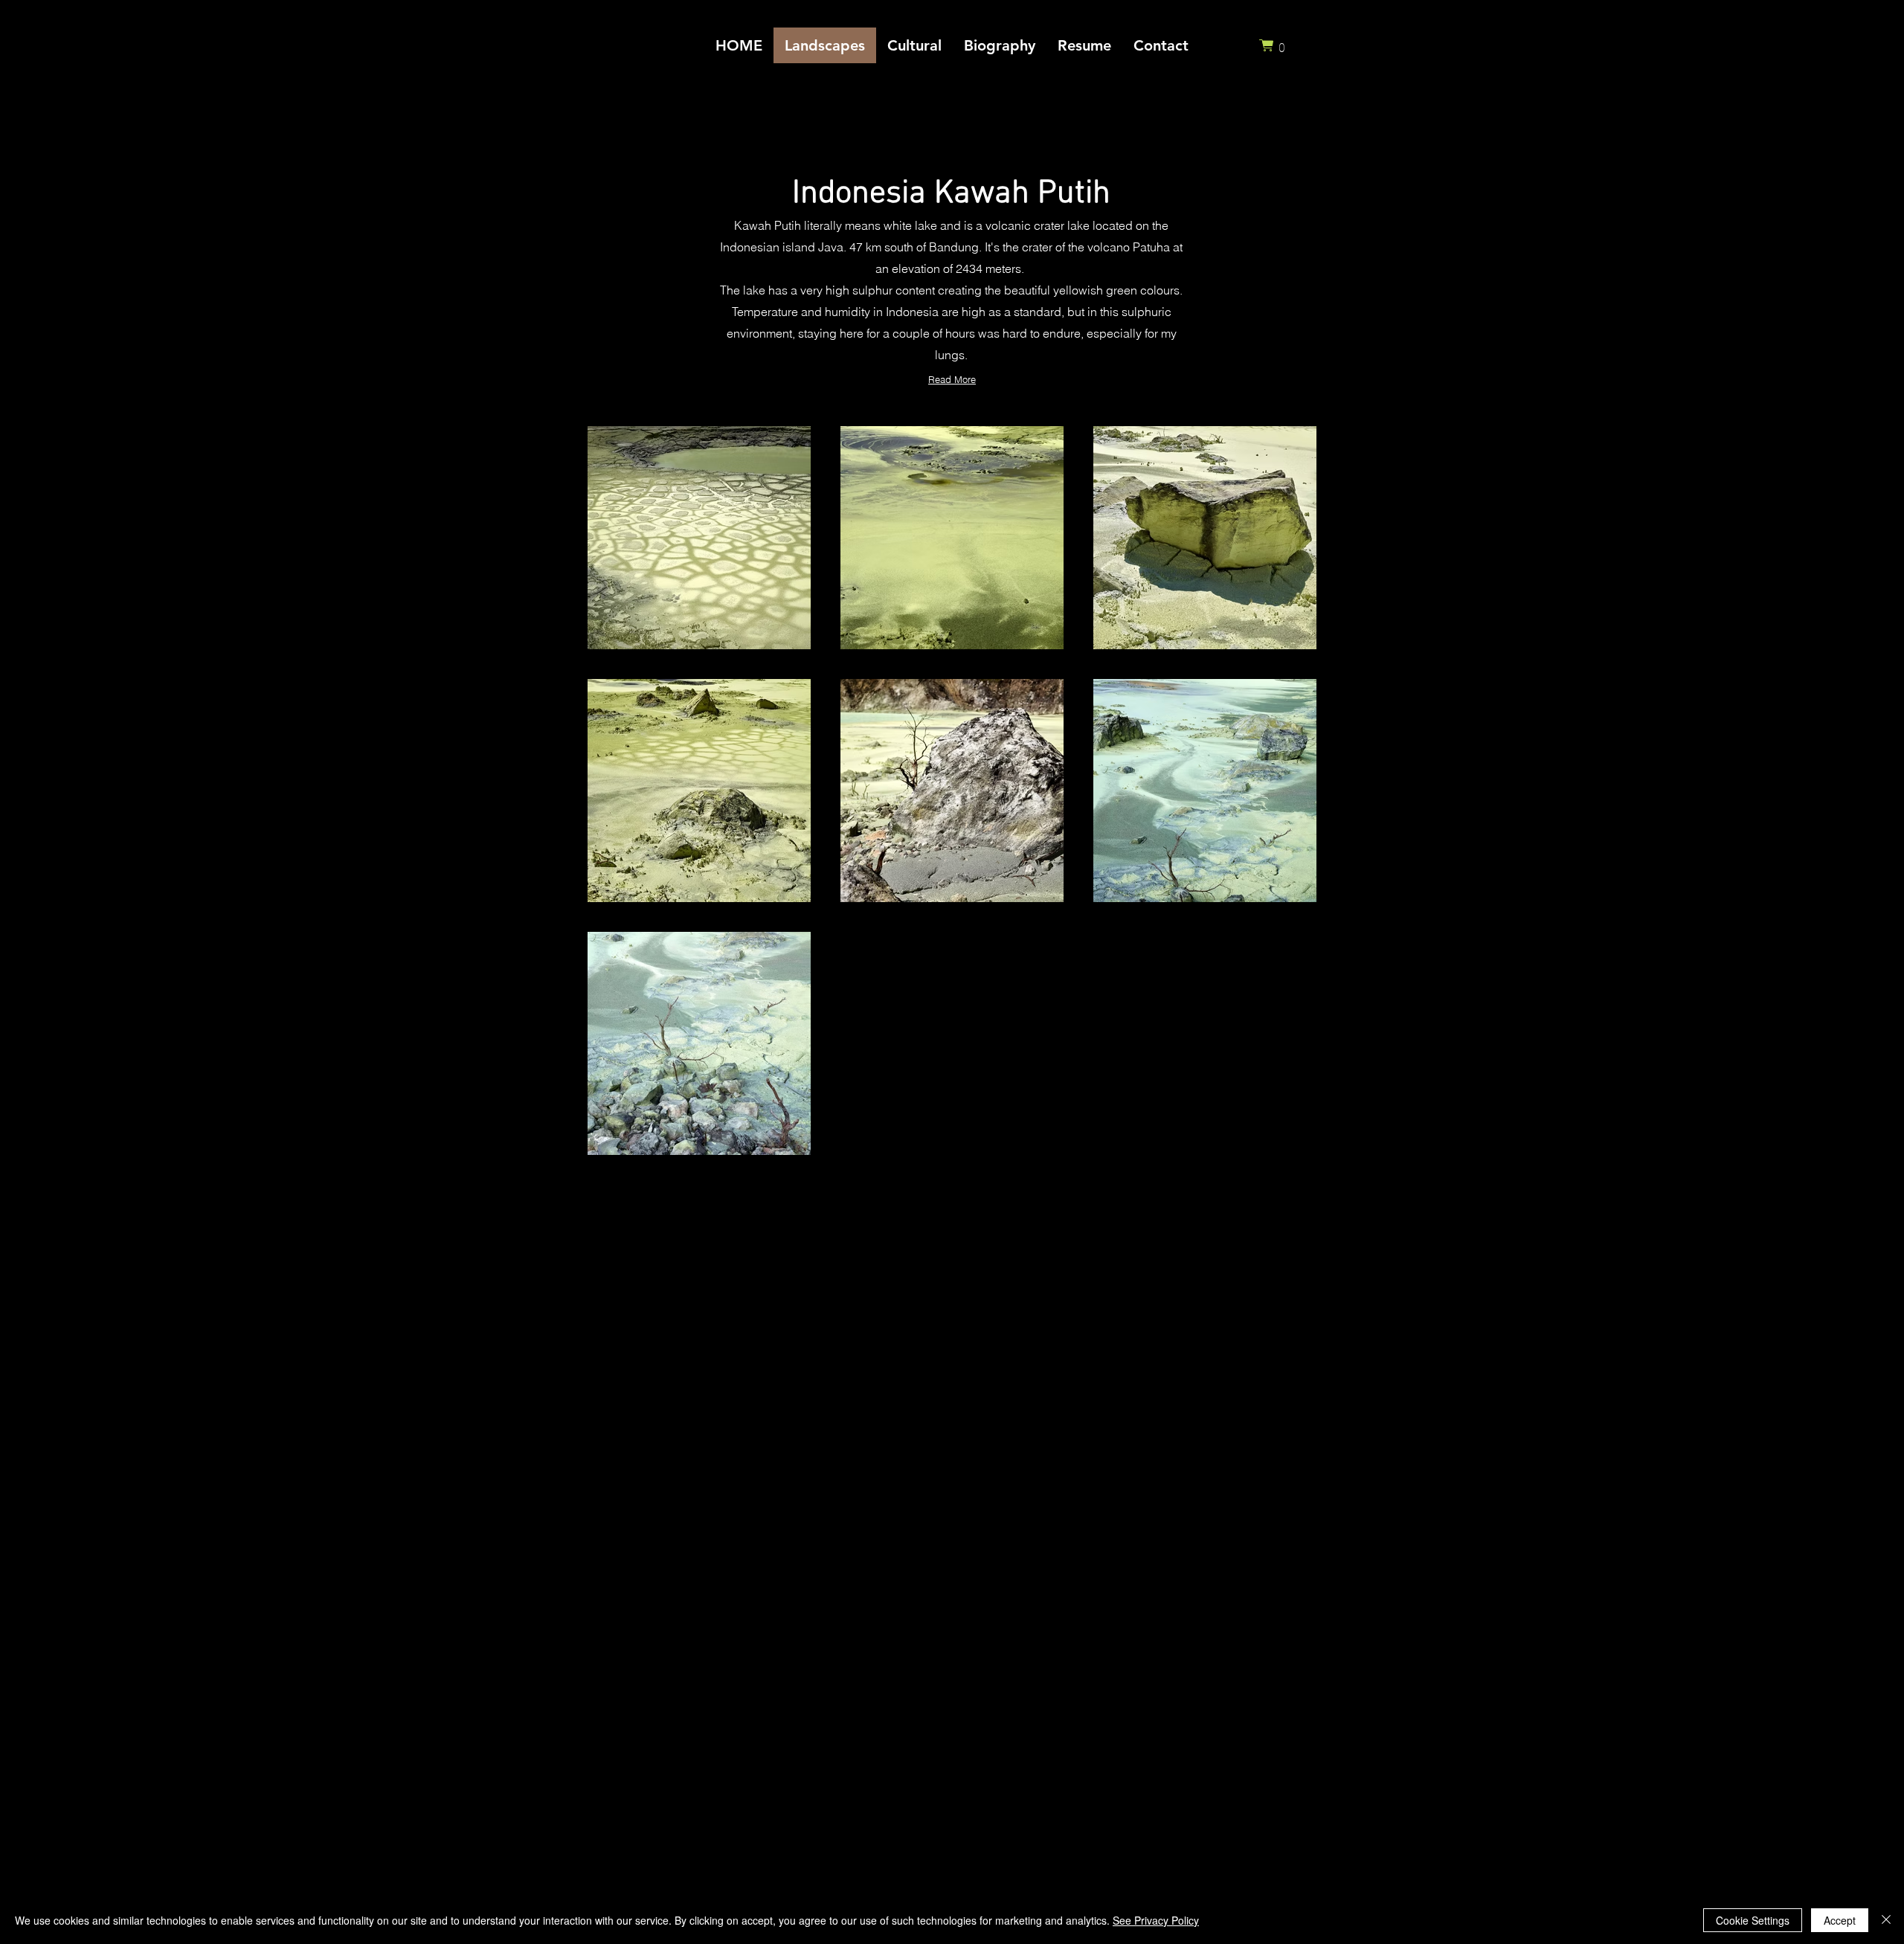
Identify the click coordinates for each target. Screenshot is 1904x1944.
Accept (1840, 1920)
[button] (1276, 45)
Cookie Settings (1753, 1920)
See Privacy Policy (1156, 1920)
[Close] (1886, 1920)
